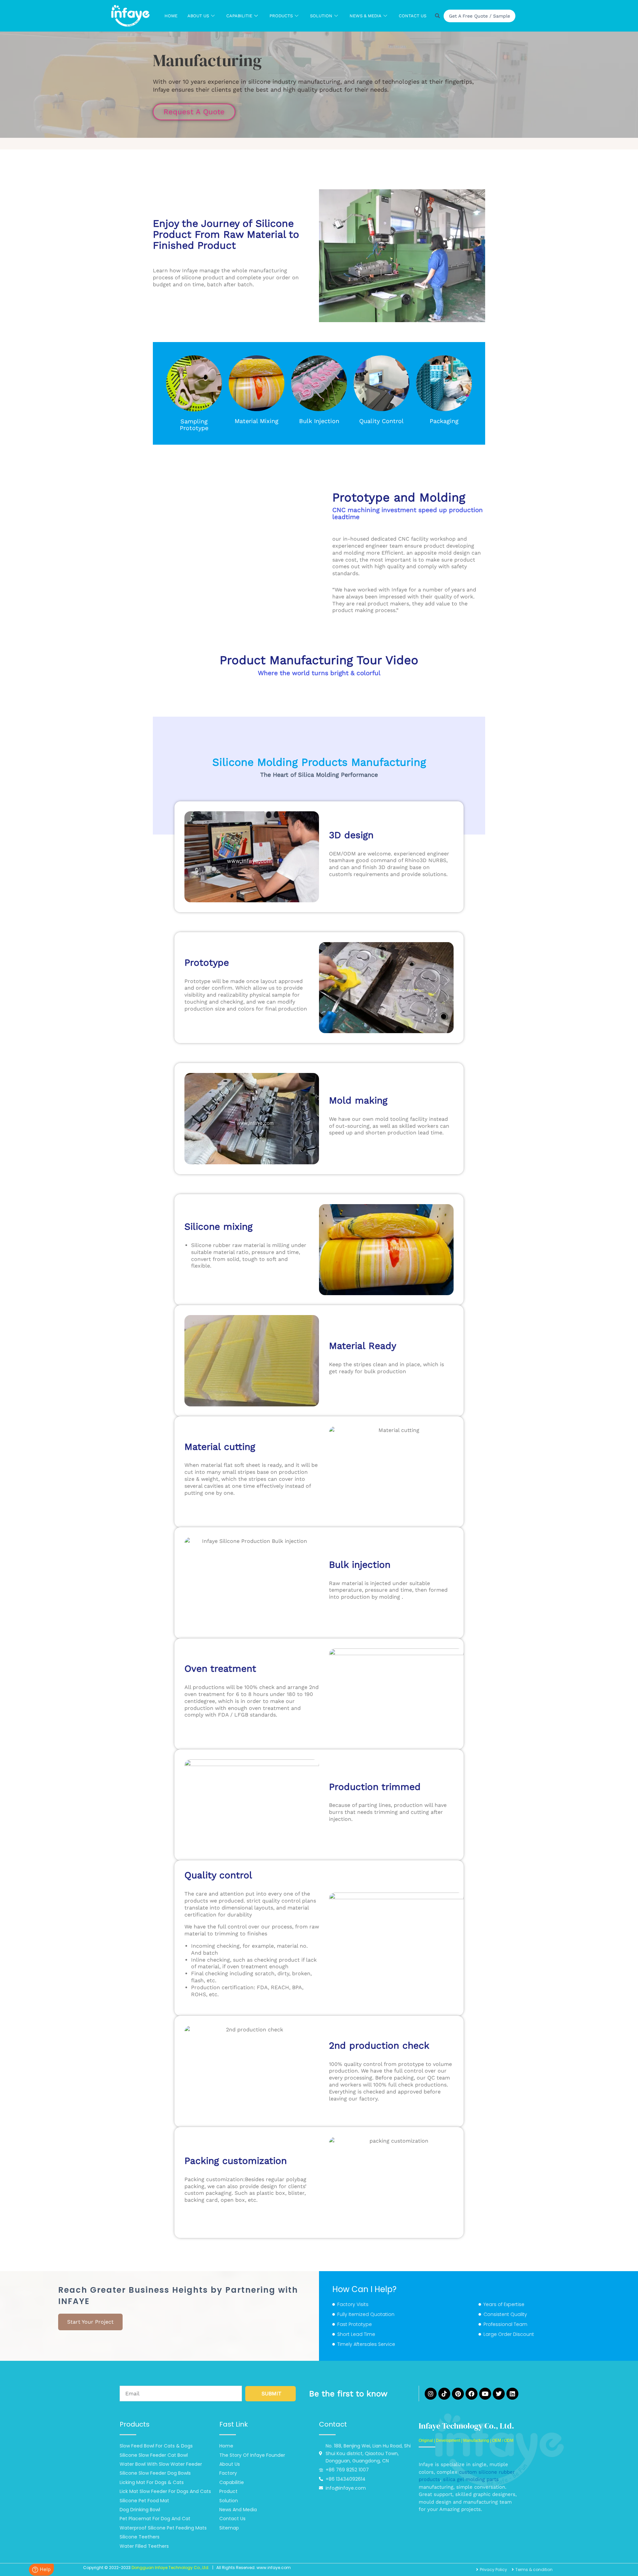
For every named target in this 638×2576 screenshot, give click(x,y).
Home (171, 16)
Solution (321, 16)
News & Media (366, 16)
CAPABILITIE (239, 16)
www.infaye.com (274, 2568)
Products (281, 16)
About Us (198, 16)
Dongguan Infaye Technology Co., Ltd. (170, 2568)
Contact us (413, 16)
